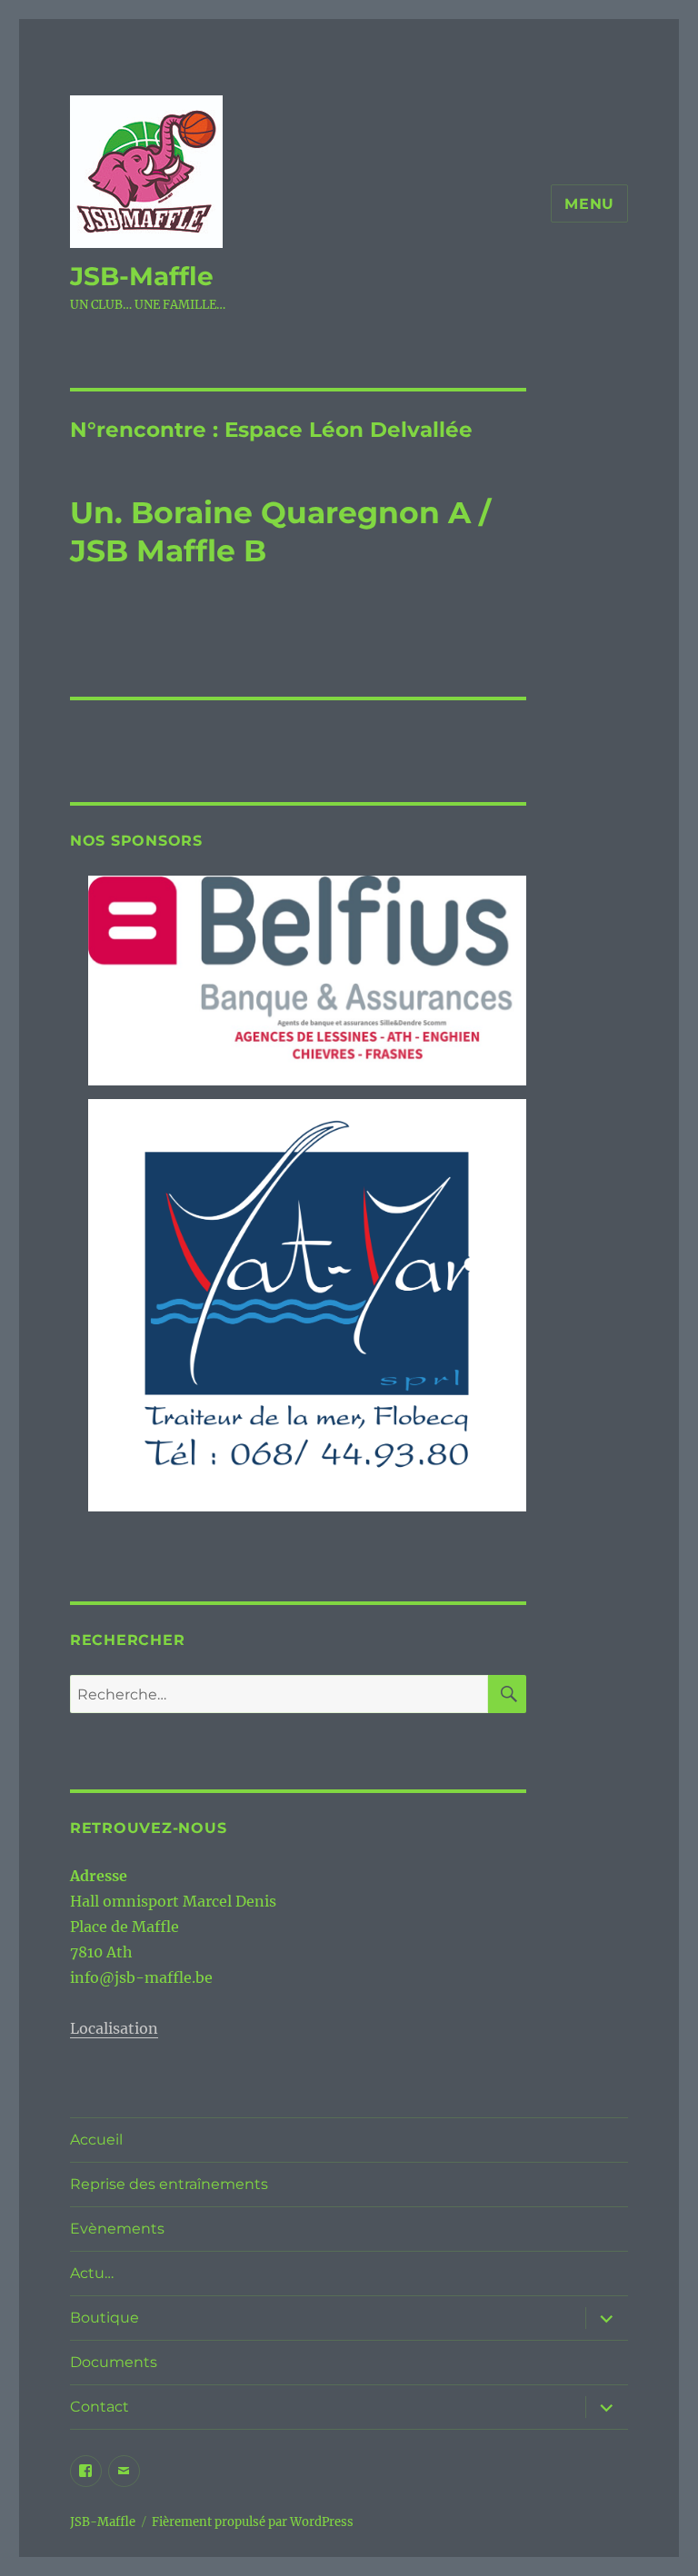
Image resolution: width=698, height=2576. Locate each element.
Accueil (96, 2140)
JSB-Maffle (142, 276)
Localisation (114, 2028)
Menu (589, 204)
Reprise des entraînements (169, 2184)
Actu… (92, 2273)
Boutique (105, 2318)
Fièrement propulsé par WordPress (253, 2522)
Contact (100, 2407)
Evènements (117, 2229)
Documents (114, 2362)
